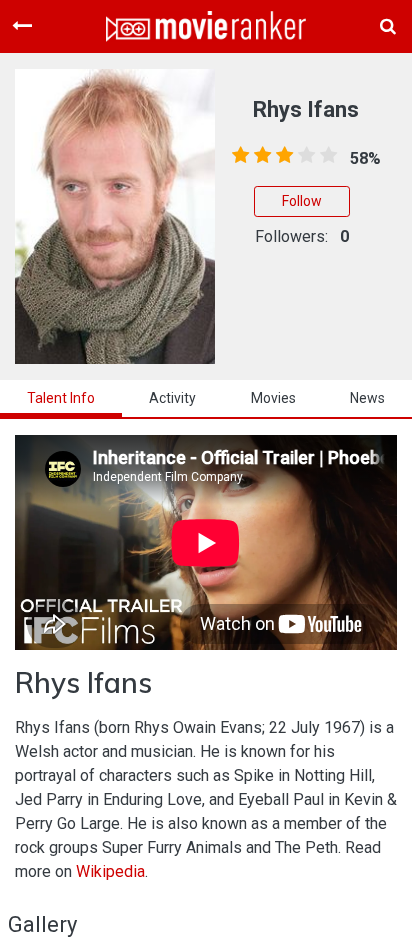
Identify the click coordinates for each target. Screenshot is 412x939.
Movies (273, 398)
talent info (61, 398)
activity (172, 398)
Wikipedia (110, 871)
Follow (302, 201)
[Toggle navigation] (22, 26)
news (367, 398)
